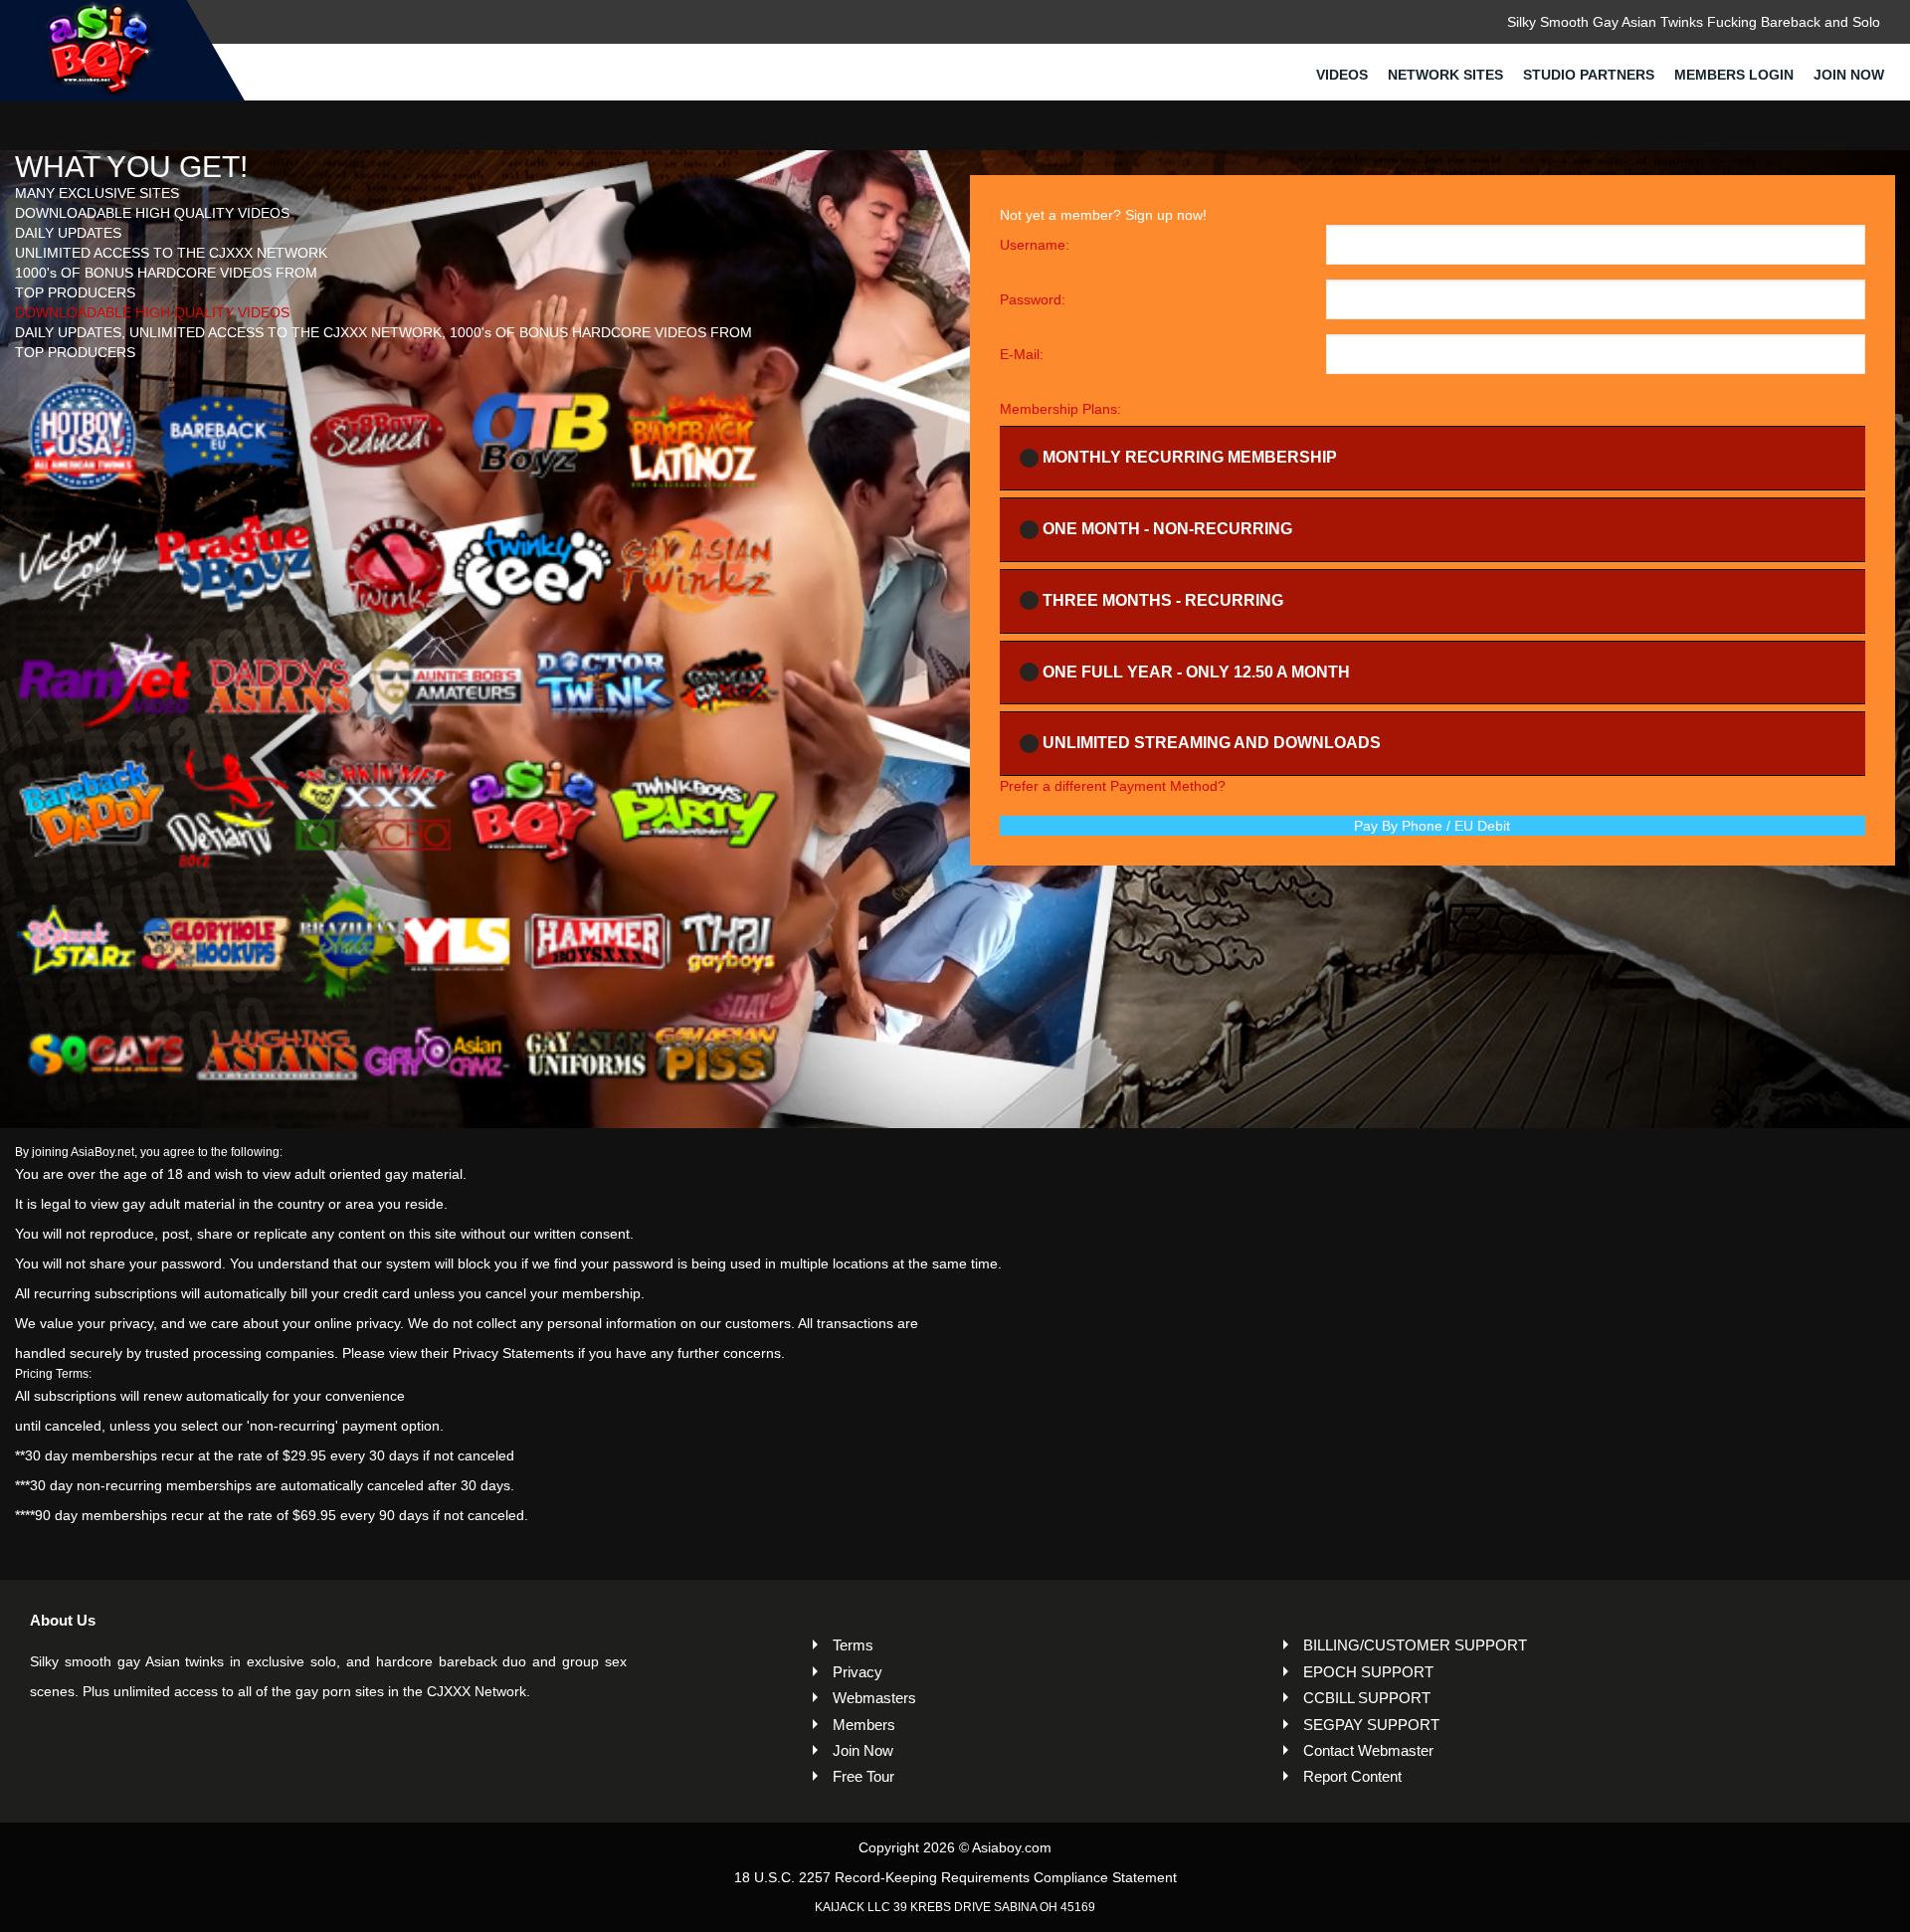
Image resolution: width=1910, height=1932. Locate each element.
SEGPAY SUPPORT (1371, 1725)
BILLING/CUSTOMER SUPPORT (1415, 1645)
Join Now (1849, 75)
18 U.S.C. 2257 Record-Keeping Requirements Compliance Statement (955, 1877)
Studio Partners (1589, 75)
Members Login (1734, 75)
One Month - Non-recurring (1167, 529)
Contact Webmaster (1368, 1750)
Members (864, 1725)
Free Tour (863, 1776)
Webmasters (874, 1698)
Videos (1342, 75)
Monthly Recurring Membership (1190, 457)
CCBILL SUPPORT (1367, 1698)
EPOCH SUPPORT (1368, 1672)
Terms (853, 1645)
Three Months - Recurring (1163, 600)
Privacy (858, 1672)
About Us (63, 1620)
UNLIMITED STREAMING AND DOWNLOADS (1212, 743)
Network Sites (1445, 75)
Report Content (1352, 1776)
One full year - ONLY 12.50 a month (1196, 672)
